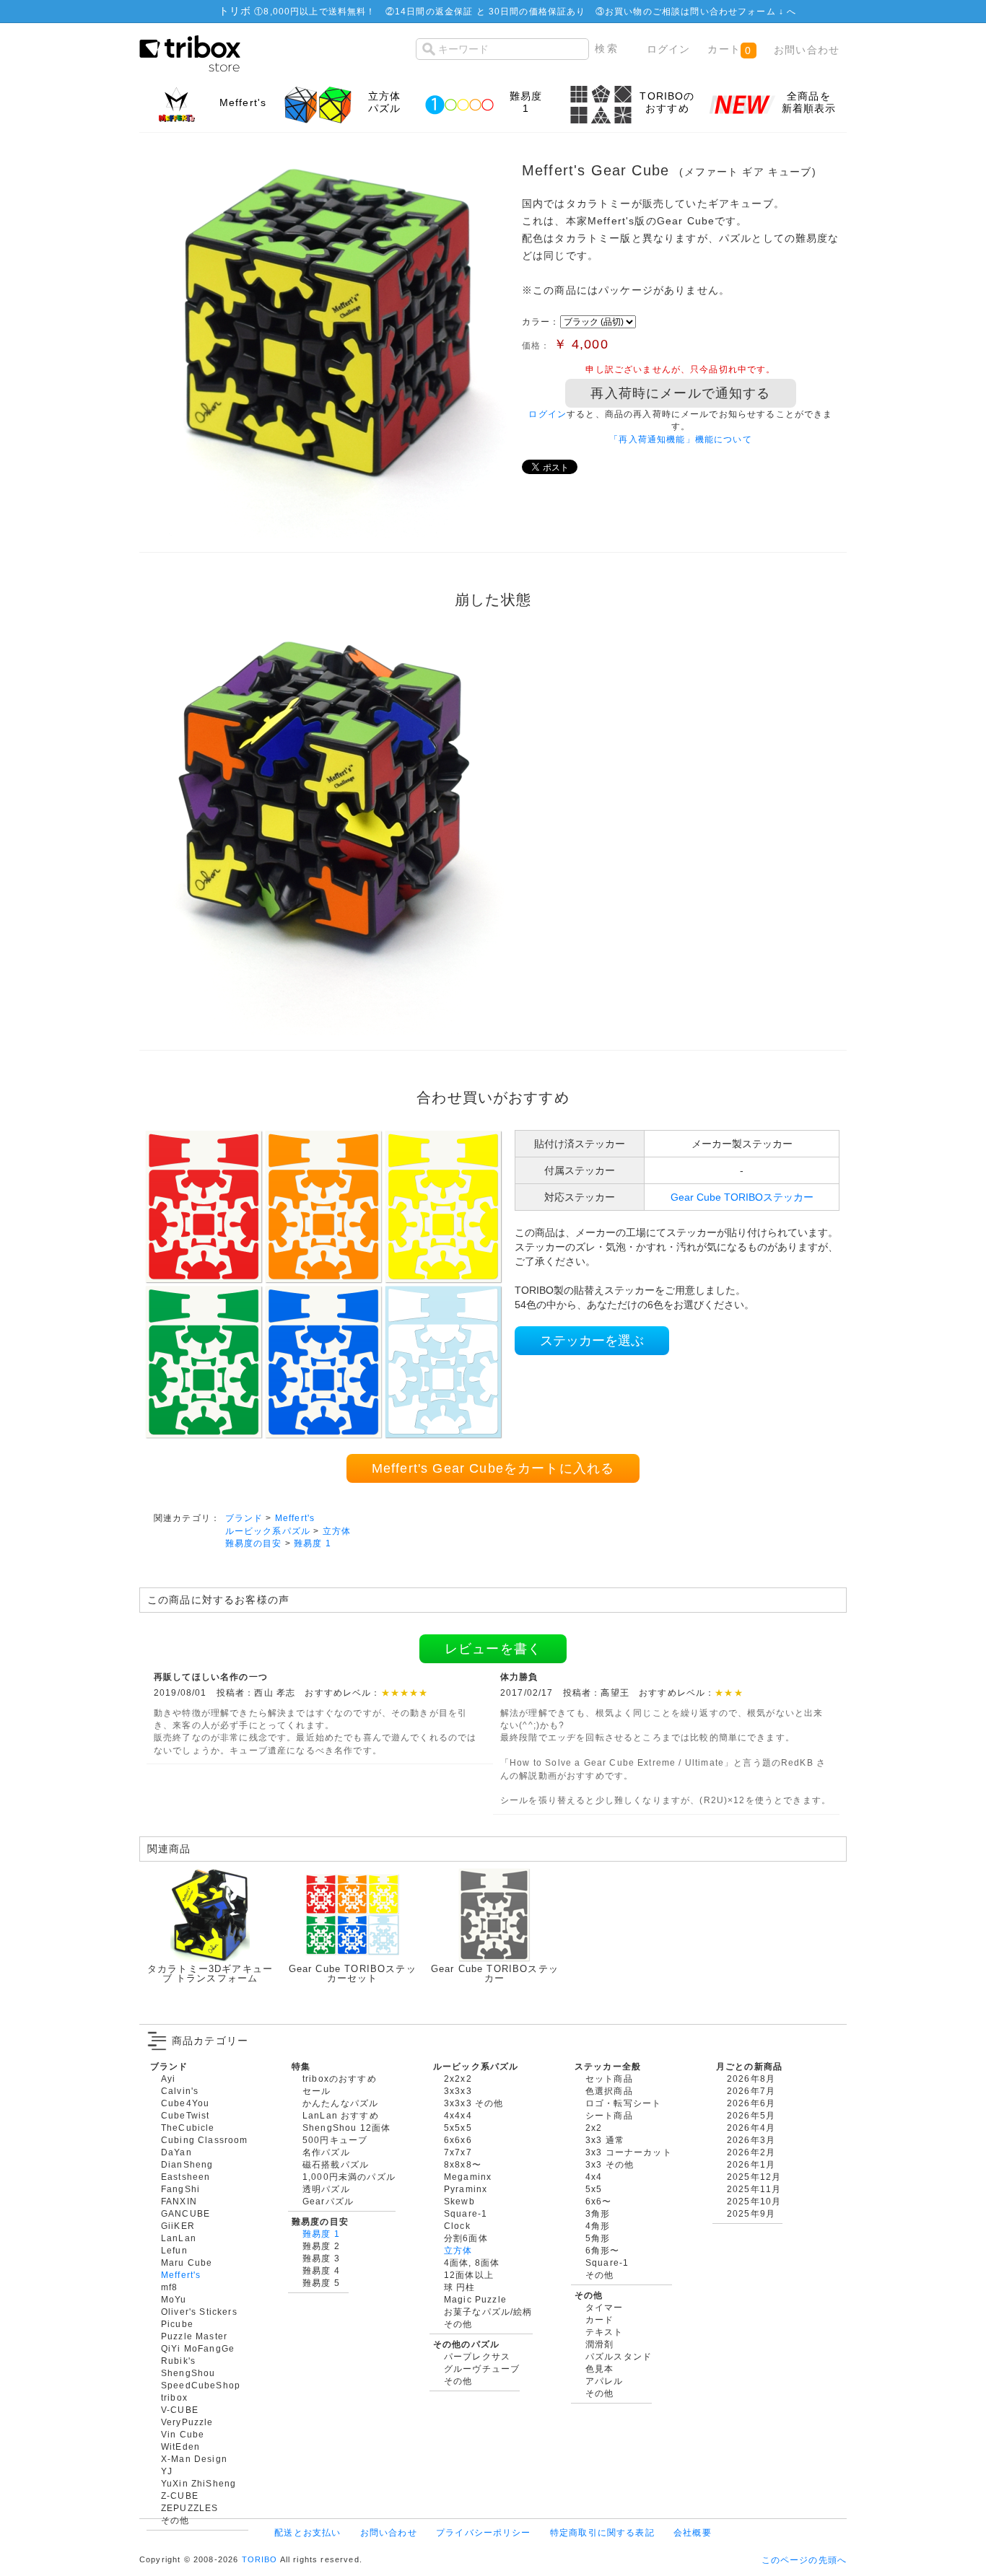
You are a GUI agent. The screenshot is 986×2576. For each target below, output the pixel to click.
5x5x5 (458, 2128)
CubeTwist (185, 2115)
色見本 (599, 2369)
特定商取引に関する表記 (602, 2532)
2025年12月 (754, 2177)
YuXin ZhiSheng (198, 2483)
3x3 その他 (610, 2164)
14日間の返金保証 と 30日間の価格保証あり (490, 11)
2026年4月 (751, 2128)
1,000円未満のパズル (349, 2177)
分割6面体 (466, 2238)
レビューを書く (493, 1649)
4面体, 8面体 (472, 2262)
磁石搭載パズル (336, 2164)
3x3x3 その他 (474, 2103)
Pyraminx (466, 2189)
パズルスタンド (619, 2356)
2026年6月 (751, 2103)
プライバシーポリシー (484, 2532)
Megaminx (468, 2177)
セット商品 (609, 2078)
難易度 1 (313, 1543)
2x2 (594, 2128)
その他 (175, 2520)
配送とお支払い (307, 2532)
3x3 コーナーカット (629, 2152)
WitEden (180, 2446)
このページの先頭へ (804, 2560)
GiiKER (178, 2226)
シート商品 (609, 2115)
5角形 (598, 2238)
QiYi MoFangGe (198, 2348)
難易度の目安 (254, 1543)
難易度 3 (321, 2258)
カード (599, 2319)
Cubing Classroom (205, 2140)
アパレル (605, 2381)
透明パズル (326, 2189)
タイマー (605, 2307)
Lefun (174, 2250)
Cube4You (185, 2103)
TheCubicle (188, 2128)
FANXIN (179, 2201)
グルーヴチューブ (482, 2369)
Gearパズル (328, 2201)
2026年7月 (751, 2091)
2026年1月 (751, 2164)
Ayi (168, 2078)
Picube (177, 2324)
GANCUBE (186, 2213)
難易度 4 (321, 2270)
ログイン (669, 49)
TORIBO (260, 2559)
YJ (167, 2471)
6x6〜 (599, 2201)
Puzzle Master (194, 2336)
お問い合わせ (807, 50)
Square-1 (466, 2213)
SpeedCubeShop (201, 2385)
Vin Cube (183, 2434)
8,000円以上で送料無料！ (319, 11)
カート (729, 49)
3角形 (598, 2213)
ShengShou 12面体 (346, 2128)
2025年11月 (754, 2189)
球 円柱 (460, 2287)
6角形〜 (603, 2250)
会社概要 (693, 2532)
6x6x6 (458, 2140)
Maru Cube (187, 2262)
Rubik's (178, 2361)
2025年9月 (751, 2213)
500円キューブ (335, 2140)
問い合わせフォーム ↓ (738, 11)
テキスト (605, 2332)
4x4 (594, 2177)
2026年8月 (751, 2078)
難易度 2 (321, 2246)
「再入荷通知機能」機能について (680, 439)
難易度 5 (321, 2283)
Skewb (459, 2201)
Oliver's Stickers (199, 2312)
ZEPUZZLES (189, 2508)
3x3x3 (458, 2091)
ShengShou (188, 2373)
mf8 (169, 2287)
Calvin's (180, 2091)
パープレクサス (477, 2356)
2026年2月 (751, 2152)
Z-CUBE (180, 2496)
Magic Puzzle (475, 2299)
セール (317, 2091)
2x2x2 (458, 2078)
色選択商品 (609, 2091)
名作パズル (326, 2152)
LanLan (179, 2238)
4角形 (598, 2226)
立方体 (337, 1531)
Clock (457, 2226)
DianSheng (187, 2164)
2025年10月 (754, 2201)
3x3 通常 (605, 2140)
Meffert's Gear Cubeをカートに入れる (493, 1468)
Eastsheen (186, 2177)
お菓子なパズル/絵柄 (488, 2312)
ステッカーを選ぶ (592, 1341)
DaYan (176, 2152)
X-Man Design (194, 2459)
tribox (174, 2397)
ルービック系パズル (268, 1531)
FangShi (180, 2189)
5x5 (594, 2189)
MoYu (174, 2299)
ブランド (244, 1518)
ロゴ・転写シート (623, 2103)
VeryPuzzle (187, 2422)
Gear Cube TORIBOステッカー (742, 1197)
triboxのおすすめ (340, 2078)
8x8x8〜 (463, 2164)
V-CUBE (180, 2410)
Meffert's (295, 1518)
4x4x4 (458, 2115)
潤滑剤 (599, 2344)
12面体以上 (469, 2275)
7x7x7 (458, 2152)
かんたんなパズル (340, 2103)
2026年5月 (751, 2115)
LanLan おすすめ (341, 2115)
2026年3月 (751, 2140)
